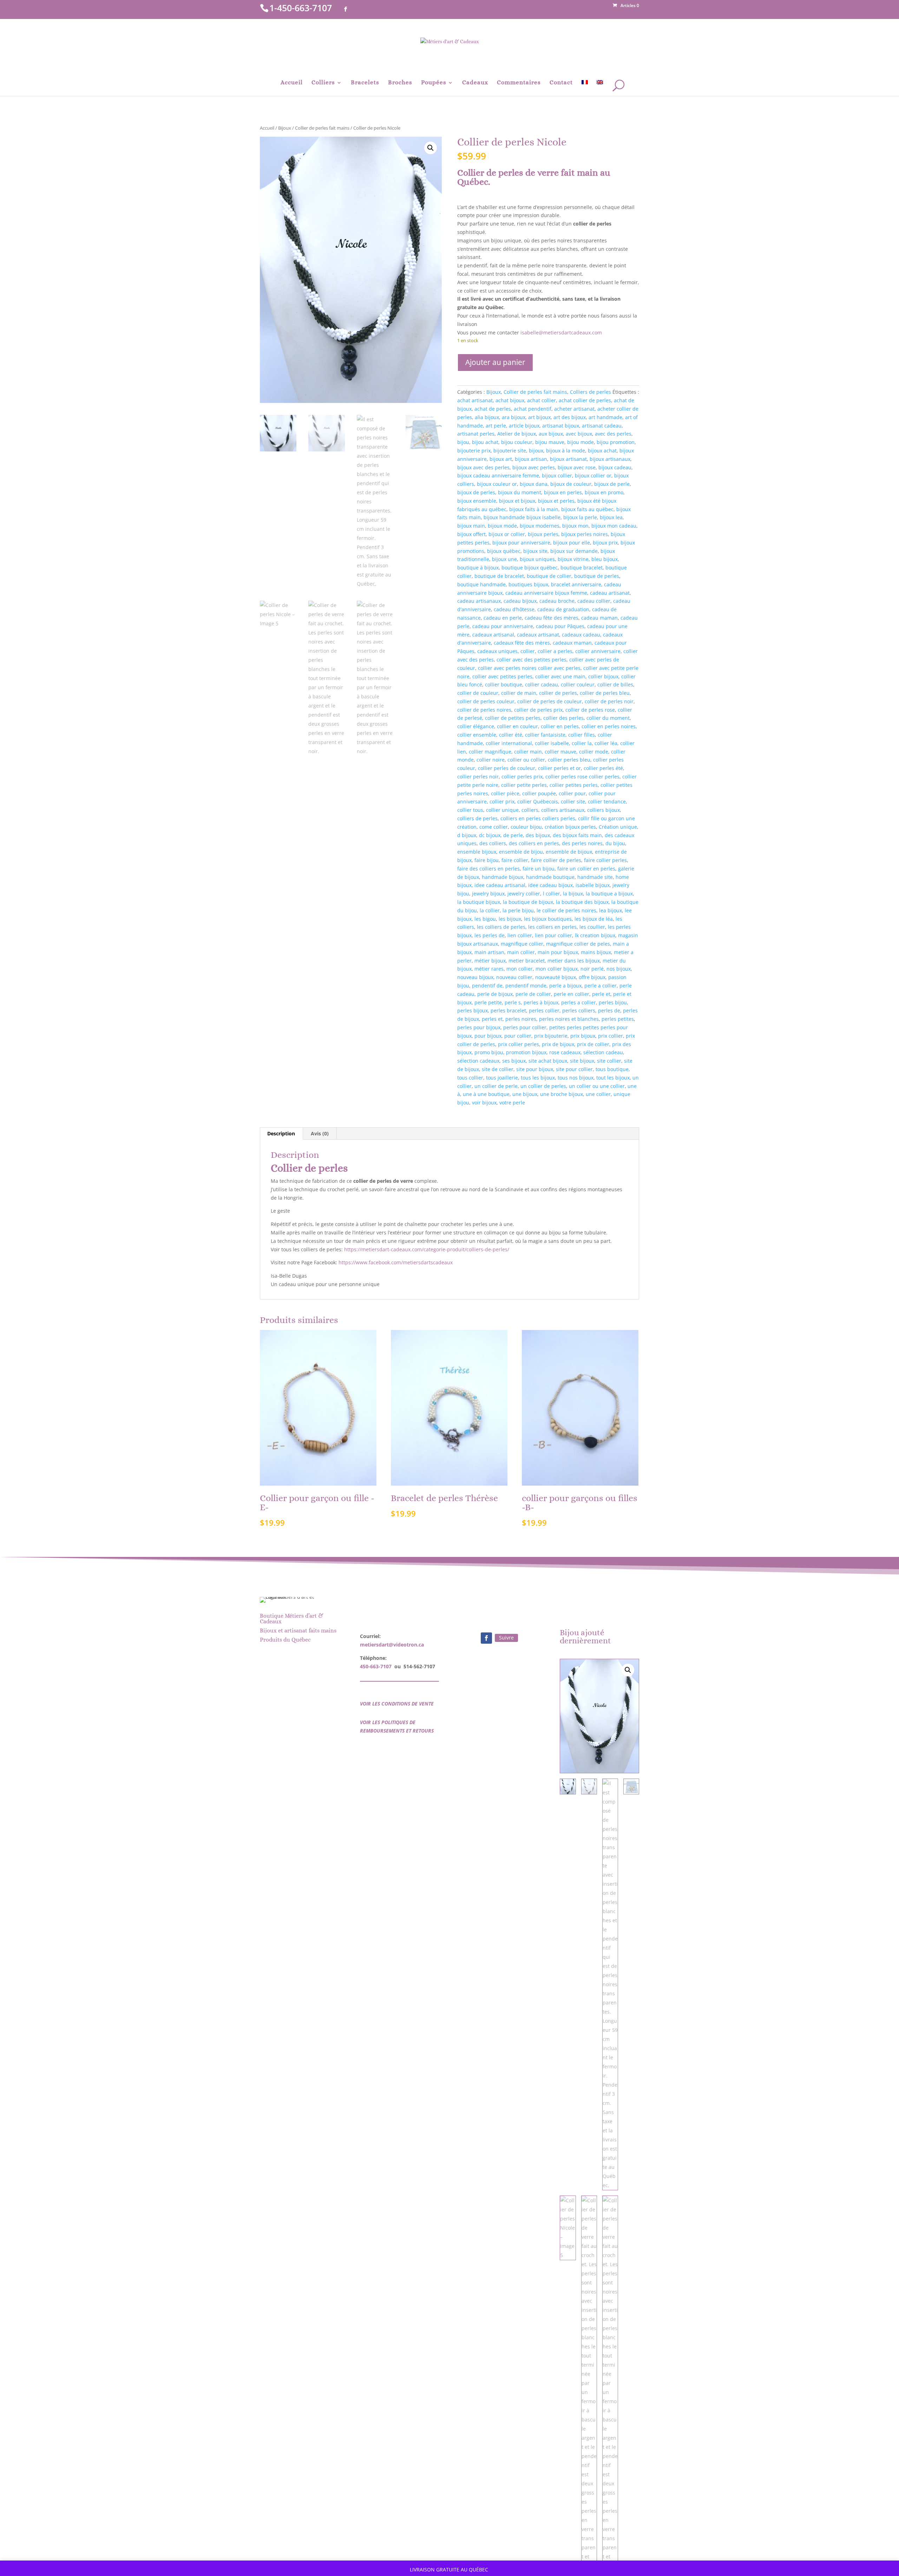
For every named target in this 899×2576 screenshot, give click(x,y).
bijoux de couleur (571, 484)
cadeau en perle (503, 618)
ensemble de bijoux (569, 852)
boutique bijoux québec (530, 568)
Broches (400, 83)
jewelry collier (524, 894)
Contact (561, 83)
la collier (490, 910)
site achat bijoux (548, 1061)
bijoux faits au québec (587, 509)
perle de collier (533, 994)
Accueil (292, 83)
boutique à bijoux (478, 568)
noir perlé (592, 969)
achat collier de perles (585, 400)
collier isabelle (552, 743)
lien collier (520, 935)
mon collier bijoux (557, 969)
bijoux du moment (520, 492)
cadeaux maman (572, 643)
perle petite (488, 1002)
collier (528, 651)
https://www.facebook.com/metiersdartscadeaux (396, 1262)
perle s (513, 1002)
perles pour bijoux (479, 1027)
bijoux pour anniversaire (521, 543)
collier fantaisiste (545, 735)
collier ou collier (526, 760)
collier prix (502, 801)
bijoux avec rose (577, 467)
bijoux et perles (556, 501)
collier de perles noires (484, 710)
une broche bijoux (562, 1094)
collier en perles (560, 726)
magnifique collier (522, 944)
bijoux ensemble (477, 501)
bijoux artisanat (568, 459)
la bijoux (573, 894)
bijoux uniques (537, 559)
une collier (598, 1094)
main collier (521, 952)
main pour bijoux (558, 952)
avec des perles (613, 434)
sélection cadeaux (478, 1061)
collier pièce (505, 793)
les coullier (592, 927)
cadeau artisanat (610, 593)
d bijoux (467, 835)
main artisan (489, 952)
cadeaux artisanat (538, 635)
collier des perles (563, 718)
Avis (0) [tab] (320, 1133)
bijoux (536, 451)
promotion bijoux (526, 1052)
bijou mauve (550, 442)
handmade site (595, 877)
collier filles (582, 735)
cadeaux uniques (497, 651)
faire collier (515, 860)
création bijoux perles (570, 827)
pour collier (518, 1036)
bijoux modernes (540, 526)
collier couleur (578, 684)
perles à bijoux (541, 1002)
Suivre (506, 1638)
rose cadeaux (565, 1052)
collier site (573, 801)
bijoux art (501, 459)
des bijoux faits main (577, 835)
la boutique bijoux (479, 902)
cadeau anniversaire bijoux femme (546, 593)
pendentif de (487, 986)
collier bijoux (603, 676)
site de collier (498, 1069)
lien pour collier (553, 935)
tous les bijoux (538, 1078)
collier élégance (476, 726)
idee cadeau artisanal (500, 885)
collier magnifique (490, 752)
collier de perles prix (538, 710)
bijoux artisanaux (610, 459)
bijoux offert (471, 534)
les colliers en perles (552, 927)
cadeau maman (599, 618)
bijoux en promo (604, 492)
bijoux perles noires (585, 534)
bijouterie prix (474, 451)
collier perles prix (522, 777)
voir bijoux (484, 1103)
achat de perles (493, 409)
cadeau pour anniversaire (503, 626)
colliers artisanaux (563, 810)
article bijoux (524, 426)
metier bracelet (527, 961)
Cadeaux (475, 83)
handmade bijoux (503, 877)
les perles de (490, 935)
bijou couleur (517, 442)
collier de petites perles (513, 718)
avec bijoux (579, 434)
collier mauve (560, 752)
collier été (511, 735)
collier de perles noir (609, 701)
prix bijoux (583, 1036)
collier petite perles (524, 785)
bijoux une (504, 559)
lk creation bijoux (595, 935)
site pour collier (574, 1069)
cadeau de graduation (563, 609)
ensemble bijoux (477, 852)
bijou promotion (616, 442)
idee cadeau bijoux (550, 885)
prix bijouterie (551, 1036)
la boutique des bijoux (582, 902)
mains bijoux (596, 952)
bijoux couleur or (497, 484)
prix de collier (593, 1044)
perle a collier (601, 986)
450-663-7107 (376, 1666)
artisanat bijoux (561, 426)
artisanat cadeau (602, 426)
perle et (601, 994)
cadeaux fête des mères (522, 643)
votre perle (512, 1103)
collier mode (594, 752)
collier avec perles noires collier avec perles (529, 668)
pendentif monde (526, 986)
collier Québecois (538, 801)
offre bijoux (592, 977)
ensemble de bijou (521, 852)
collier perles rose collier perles (582, 777)
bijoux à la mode (566, 451)
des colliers (493, 843)
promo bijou (489, 1052)
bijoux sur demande (574, 551)
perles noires (521, 1019)
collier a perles (555, 651)
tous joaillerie (502, 1078)
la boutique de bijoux (528, 902)
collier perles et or (559, 768)
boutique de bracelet (499, 576)
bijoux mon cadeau (614, 526)
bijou (463, 442)
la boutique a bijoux (609, 894)
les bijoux (510, 919)
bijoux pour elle (572, 543)
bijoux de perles (476, 492)
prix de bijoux (558, 1044)
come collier (494, 827)
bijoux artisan (531, 459)
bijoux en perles (563, 492)
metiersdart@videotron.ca (392, 1645)
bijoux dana (534, 484)
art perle (496, 426)
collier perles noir (478, 777)
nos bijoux (619, 969)
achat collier (542, 400)
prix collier (611, 1036)
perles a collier (579, 1002)
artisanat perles (476, 434)
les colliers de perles (501, 927)
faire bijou (487, 860)
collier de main (519, 693)
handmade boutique (550, 877)
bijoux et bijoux (517, 501)
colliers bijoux (603, 810)
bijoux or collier (507, 534)
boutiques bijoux (528, 584)
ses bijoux (514, 1061)
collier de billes (615, 684)
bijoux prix (605, 543)
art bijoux (539, 417)
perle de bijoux (495, 994)
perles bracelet (508, 1010)
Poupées (434, 83)
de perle (513, 835)
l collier (552, 894)
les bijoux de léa (594, 919)
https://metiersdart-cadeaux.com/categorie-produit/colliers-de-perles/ (427, 1249)
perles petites (618, 1019)
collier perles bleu (569, 760)
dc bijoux (490, 835)
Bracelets (365, 83)
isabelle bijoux (593, 885)
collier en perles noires (609, 726)
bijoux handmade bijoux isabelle (522, 517)
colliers (530, 810)
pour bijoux (488, 1036)
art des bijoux (570, 417)
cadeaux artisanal (493, 635)
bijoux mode (502, 526)
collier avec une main (560, 676)
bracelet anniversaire (576, 584)
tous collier (470, 1078)
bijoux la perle (580, 517)
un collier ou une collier (597, 1086)
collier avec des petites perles (531, 660)
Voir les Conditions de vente (397, 1704)
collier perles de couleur (507, 768)
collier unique (502, 810)
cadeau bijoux (520, 601)
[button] (431, 148)
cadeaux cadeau (581, 635)
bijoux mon (575, 526)
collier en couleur (517, 726)
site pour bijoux (535, 1069)
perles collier (544, 1010)
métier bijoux (490, 961)
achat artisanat (475, 400)
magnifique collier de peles (578, 944)
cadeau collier (594, 601)
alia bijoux (487, 417)
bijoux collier (557, 475)
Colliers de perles (590, 392)
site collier (609, 1061)
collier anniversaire (598, 651)
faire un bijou (539, 869)
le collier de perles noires (566, 910)
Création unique (618, 827)
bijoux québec (504, 551)
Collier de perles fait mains (322, 128)
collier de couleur (478, 693)
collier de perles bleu (605, 693)
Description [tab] (281, 1133)
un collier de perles (543, 1086)
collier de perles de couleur (550, 701)
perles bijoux (473, 1010)
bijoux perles (543, 534)
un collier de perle (496, 1086)
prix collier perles (519, 1044)
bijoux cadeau (615, 467)
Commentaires (519, 83)
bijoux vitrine (573, 559)
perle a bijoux (565, 986)
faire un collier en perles (586, 869)
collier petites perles (574, 785)
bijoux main (471, 526)
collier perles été (603, 768)
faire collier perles (605, 860)
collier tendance (607, 801)
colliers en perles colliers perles (538, 818)
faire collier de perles (556, 860)
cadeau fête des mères (552, 618)
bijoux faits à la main (534, 509)
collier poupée (539, 793)
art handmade (605, 417)
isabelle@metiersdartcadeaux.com (561, 332)
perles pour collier (525, 1027)
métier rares (489, 969)
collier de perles (558, 693)
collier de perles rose (590, 710)
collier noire (491, 760)
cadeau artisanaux (479, 601)
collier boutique (504, 684)
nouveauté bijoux (556, 977)
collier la (582, 743)
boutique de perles (597, 576)
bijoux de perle (612, 484)
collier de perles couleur (486, 701)
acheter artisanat (574, 409)
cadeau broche (557, 601)
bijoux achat (602, 451)
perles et (492, 1019)
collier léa (606, 743)
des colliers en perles (534, 843)
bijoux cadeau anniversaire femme (498, 475)
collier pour (572, 793)
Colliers (323, 83)
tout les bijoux (613, 1078)
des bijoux (538, 835)
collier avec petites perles (502, 676)
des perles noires (582, 843)
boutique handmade (481, 584)
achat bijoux (510, 400)
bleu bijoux (605, 559)
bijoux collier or (593, 475)
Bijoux (285, 128)
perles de (609, 1010)
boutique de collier (549, 576)
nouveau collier (514, 977)
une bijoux (525, 1094)
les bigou (485, 919)
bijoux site (535, 551)
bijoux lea (611, 517)
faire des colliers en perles (488, 869)
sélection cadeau (603, 1052)
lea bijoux (611, 910)
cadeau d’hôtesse (514, 609)
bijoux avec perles (534, 467)
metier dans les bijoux (574, 961)
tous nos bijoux (576, 1078)
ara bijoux (514, 417)
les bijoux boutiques (548, 919)
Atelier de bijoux (517, 434)
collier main (528, 752)
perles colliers (579, 1010)
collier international (509, 743)
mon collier (520, 969)
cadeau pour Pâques (560, 626)
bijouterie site (510, 451)
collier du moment (608, 718)
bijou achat (485, 442)
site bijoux (582, 1061)
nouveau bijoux (475, 977)
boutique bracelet (582, 568)
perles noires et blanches (569, 1019)
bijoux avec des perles (483, 467)
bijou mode (580, 442)
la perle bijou (518, 910)
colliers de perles (477, 818)
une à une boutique (486, 1094)
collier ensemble (477, 735)
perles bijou (613, 1002)
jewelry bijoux (488, 894)
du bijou (615, 843)
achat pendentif (533, 409)
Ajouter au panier (495, 362)
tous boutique (612, 1069)
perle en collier (572, 994)
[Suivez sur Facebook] (486, 1638)
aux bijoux (551, 434)
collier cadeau (542, 684)
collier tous (470, 810)
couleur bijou (526, 827)
